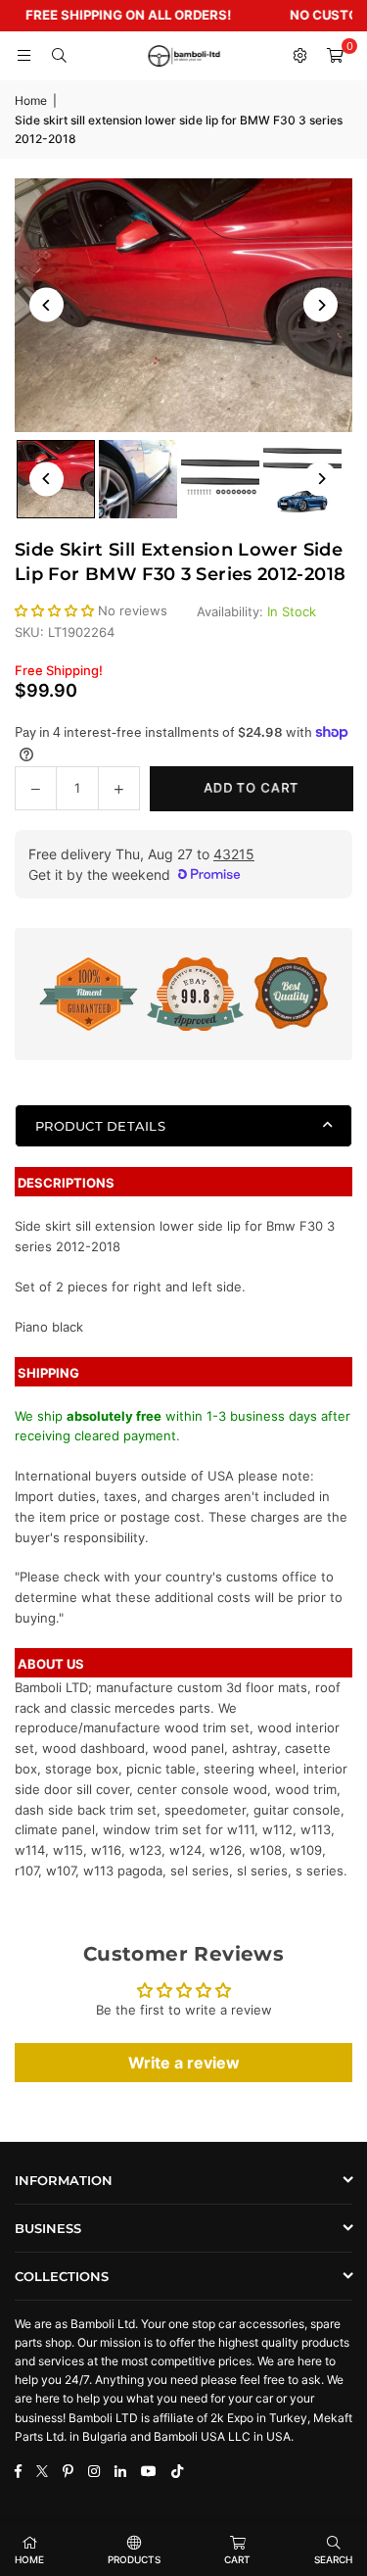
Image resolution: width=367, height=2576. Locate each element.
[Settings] (299, 56)
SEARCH (333, 2559)
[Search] (59, 56)
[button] (335, 56)
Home (31, 100)
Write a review (184, 2063)
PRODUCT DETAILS (100, 1126)
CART (237, 2559)
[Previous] (46, 305)
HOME (29, 2559)
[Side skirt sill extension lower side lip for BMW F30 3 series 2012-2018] (138, 479)
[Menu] (23, 56)
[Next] (321, 305)
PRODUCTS (134, 2559)
